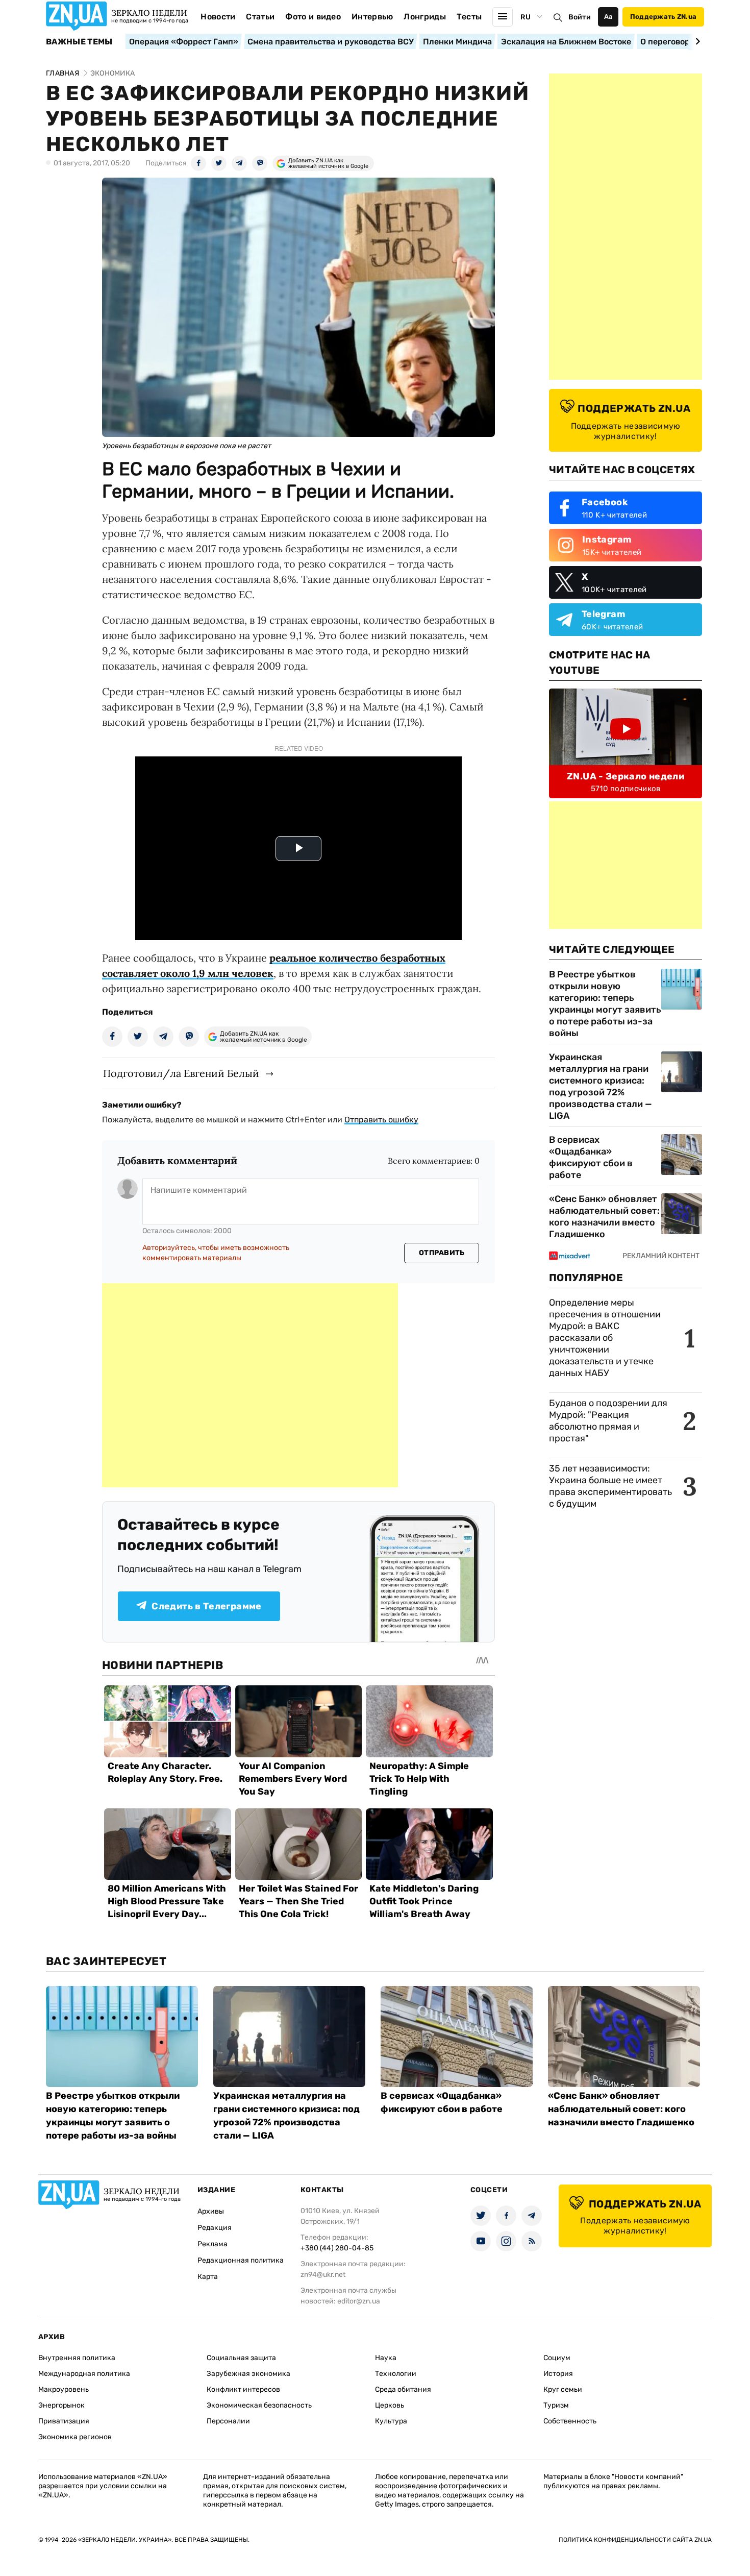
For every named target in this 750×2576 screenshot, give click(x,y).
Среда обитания (403, 2389)
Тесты (469, 17)
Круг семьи (563, 2389)
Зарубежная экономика (248, 2374)
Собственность (570, 2421)
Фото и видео (313, 17)
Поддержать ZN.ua (663, 17)
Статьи (260, 17)
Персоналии (228, 2421)
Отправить (442, 1253)
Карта (208, 2277)
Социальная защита (241, 2358)
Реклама (212, 2244)
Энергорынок (61, 2405)
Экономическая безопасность (259, 2405)
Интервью (372, 17)
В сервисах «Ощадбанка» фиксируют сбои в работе (591, 1157)
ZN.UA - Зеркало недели (626, 776)
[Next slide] (696, 41)
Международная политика (84, 2374)
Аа (608, 17)
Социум (557, 2358)
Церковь (390, 2405)
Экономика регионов (75, 2437)
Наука (386, 2358)
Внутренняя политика (77, 2358)
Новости (218, 17)
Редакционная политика (241, 2260)
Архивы (211, 2211)
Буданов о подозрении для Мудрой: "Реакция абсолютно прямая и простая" (608, 1421)
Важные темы (79, 42)
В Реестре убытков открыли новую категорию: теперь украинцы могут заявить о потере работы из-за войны (605, 1004)
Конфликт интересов (243, 2389)
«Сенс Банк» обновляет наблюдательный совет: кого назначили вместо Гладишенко (604, 1217)
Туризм (556, 2405)
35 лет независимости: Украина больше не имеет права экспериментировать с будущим (610, 1486)
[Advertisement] (250, 1385)
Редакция (215, 2228)
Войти (580, 17)
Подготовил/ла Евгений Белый (181, 1073)
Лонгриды (425, 17)
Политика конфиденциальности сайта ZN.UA (635, 2540)
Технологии (396, 2374)
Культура (391, 2421)
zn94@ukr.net (323, 2275)
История (558, 2374)
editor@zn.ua (359, 2301)
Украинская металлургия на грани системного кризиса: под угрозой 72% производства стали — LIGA (601, 1086)
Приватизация (64, 2421)
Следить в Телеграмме (206, 1606)
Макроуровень (64, 2389)
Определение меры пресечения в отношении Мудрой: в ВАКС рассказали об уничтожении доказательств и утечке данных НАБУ (605, 1338)
